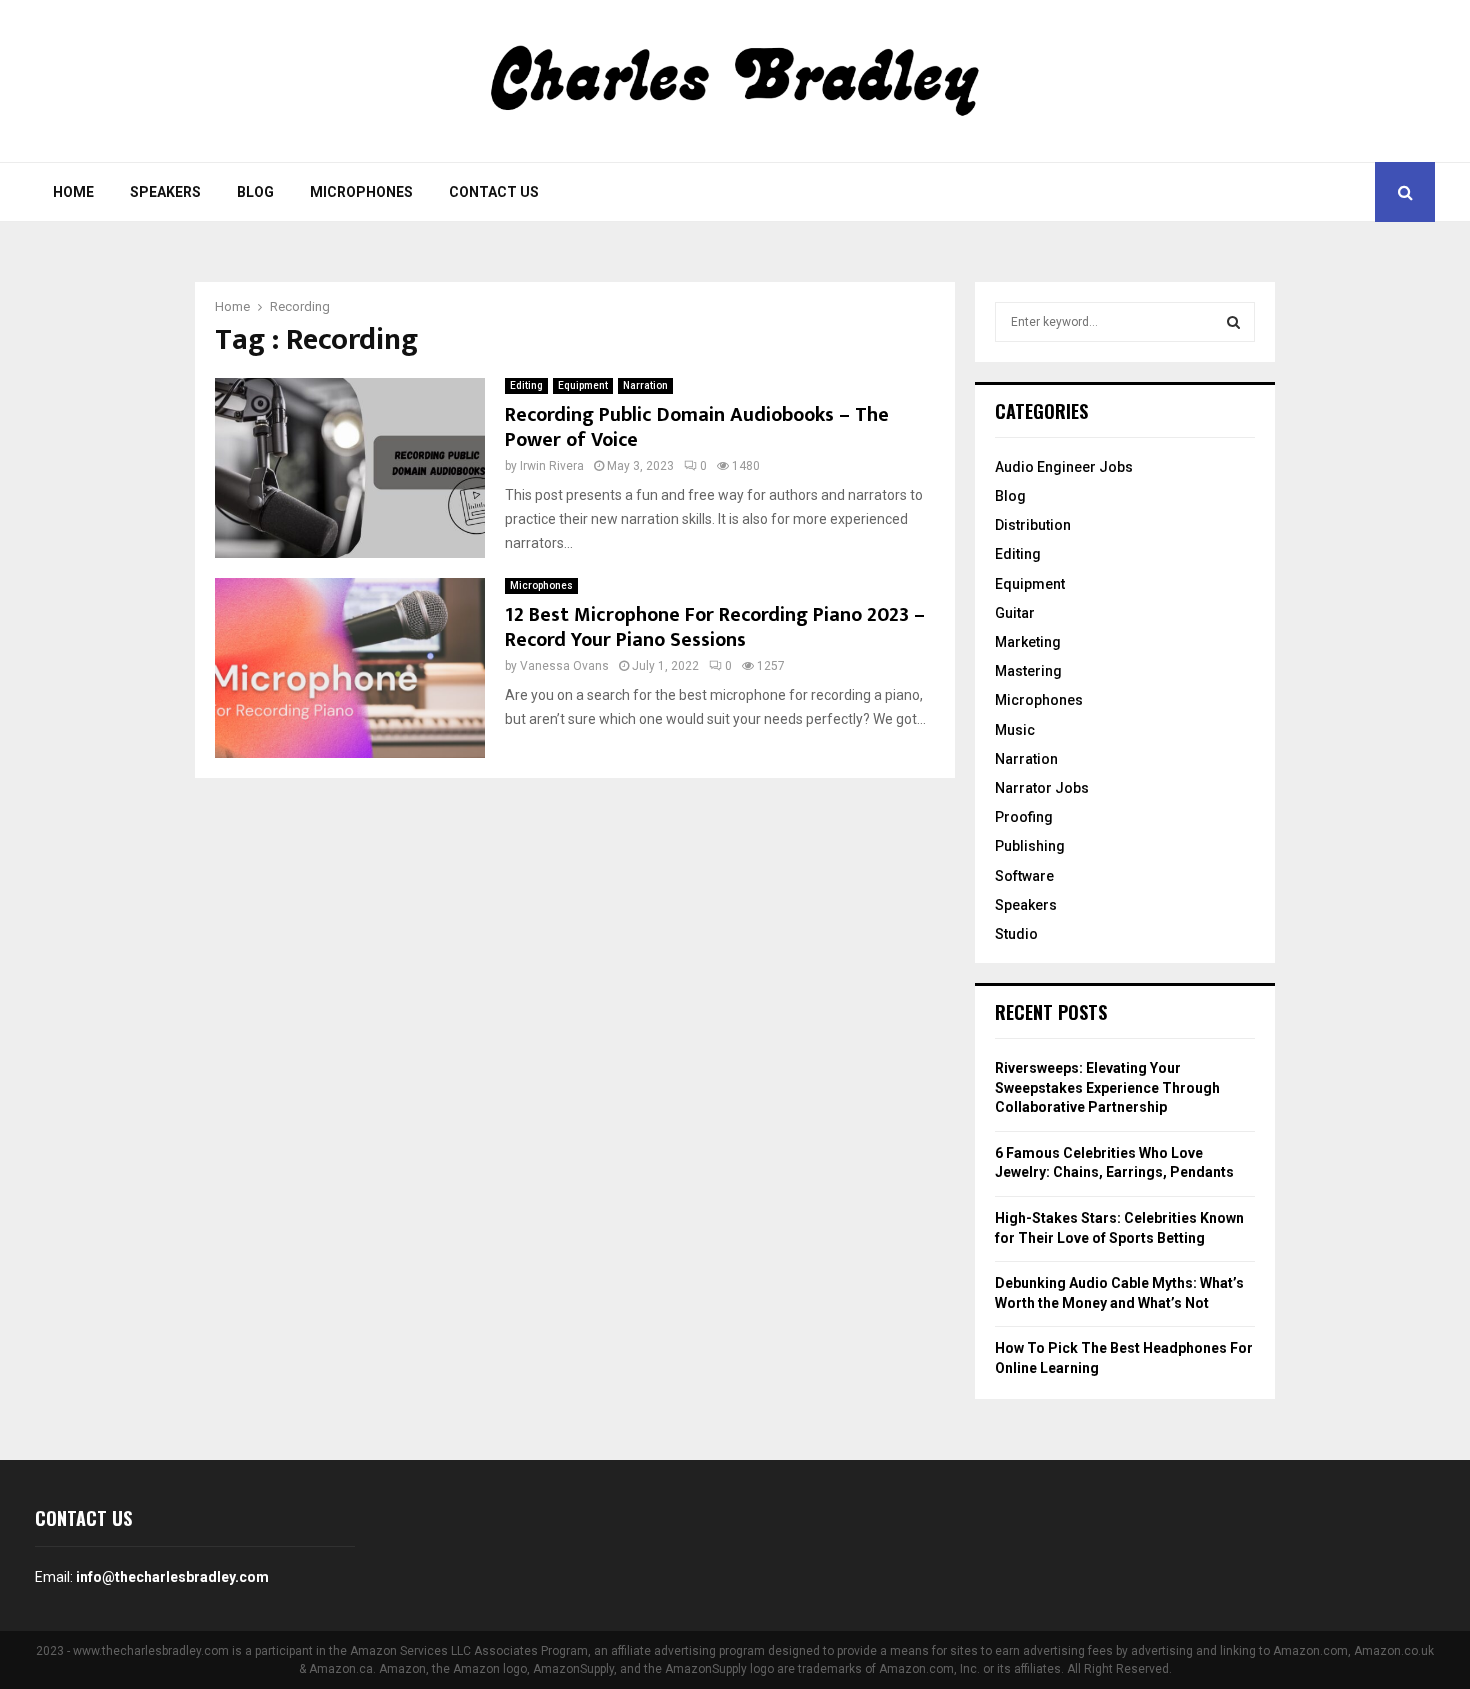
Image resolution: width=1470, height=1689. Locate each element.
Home (73, 192)
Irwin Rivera (552, 466)
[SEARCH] (1233, 322)
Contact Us (494, 192)
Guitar (1015, 613)
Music (1015, 730)
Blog (255, 192)
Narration (645, 385)
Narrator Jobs (1042, 788)
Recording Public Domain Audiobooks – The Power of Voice (697, 427)
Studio (1016, 934)
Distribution (1033, 525)
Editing (526, 385)
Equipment (583, 385)
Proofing (1024, 817)
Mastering (1028, 671)
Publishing (1030, 846)
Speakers (165, 192)
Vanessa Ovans (564, 666)
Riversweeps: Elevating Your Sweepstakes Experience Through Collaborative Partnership (1107, 1087)
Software (1024, 876)
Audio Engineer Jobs (1064, 467)
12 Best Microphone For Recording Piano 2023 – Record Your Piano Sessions (715, 627)
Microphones (361, 192)
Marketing (1028, 642)
